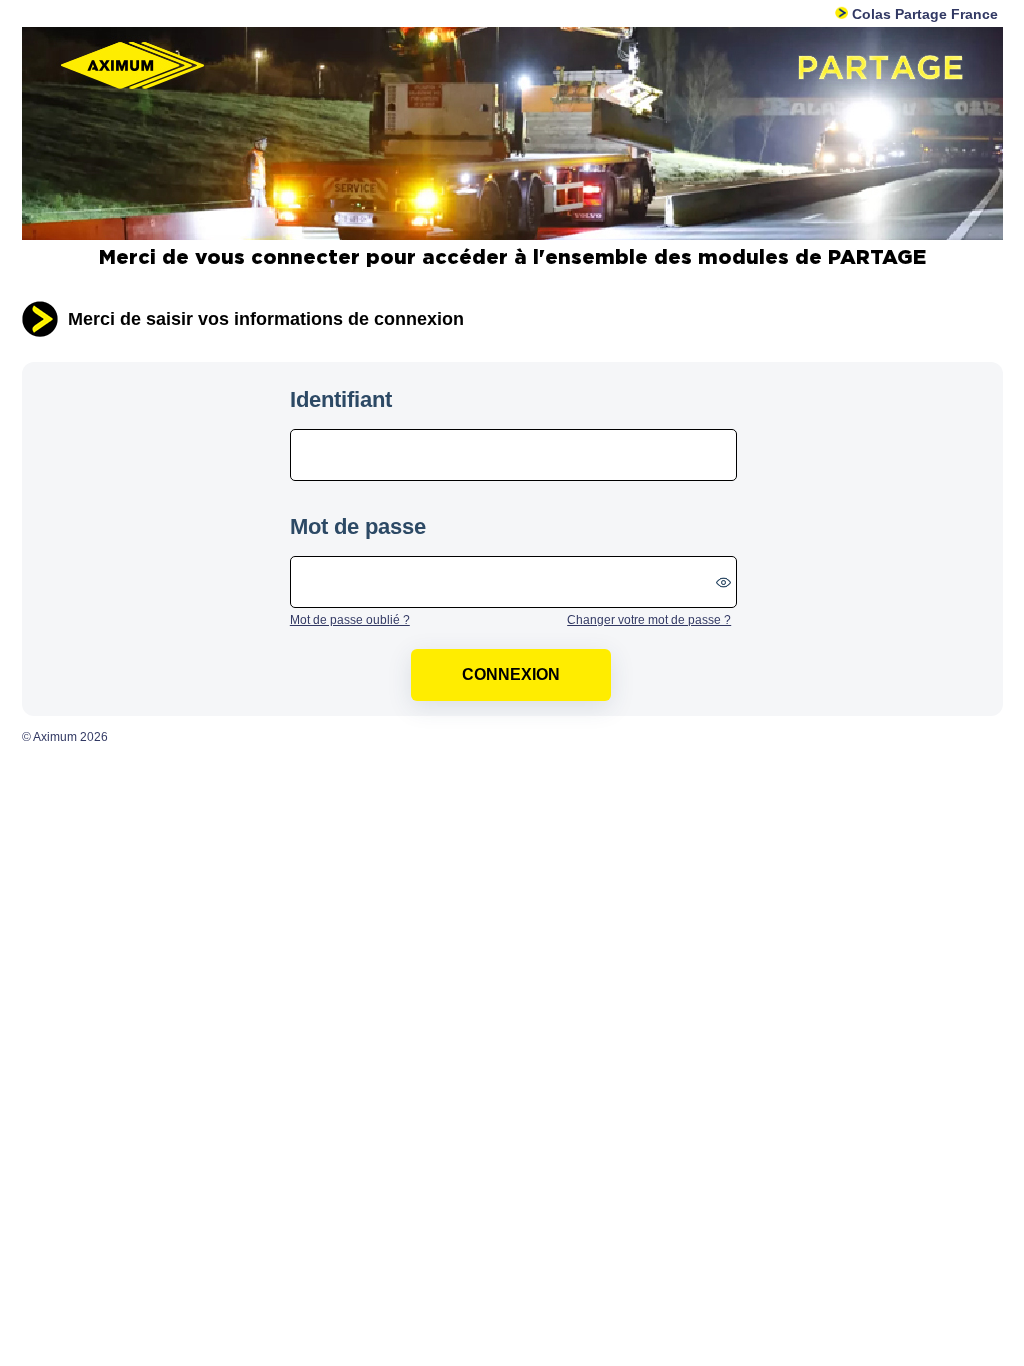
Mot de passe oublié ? (350, 620)
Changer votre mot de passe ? (649, 620)
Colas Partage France (922, 14)
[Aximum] (512, 236)
